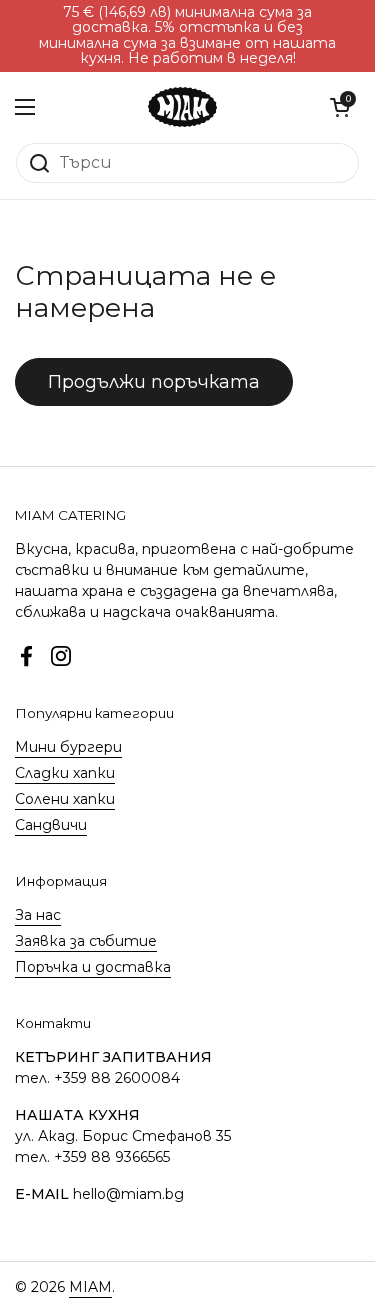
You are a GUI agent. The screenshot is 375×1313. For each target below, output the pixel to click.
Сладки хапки (65, 773)
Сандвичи (51, 825)
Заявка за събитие (86, 941)
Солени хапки (65, 799)
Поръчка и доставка (93, 967)
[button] (340, 107)
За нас (38, 915)
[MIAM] (182, 107)
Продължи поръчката (154, 382)
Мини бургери (68, 747)
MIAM (90, 1287)
